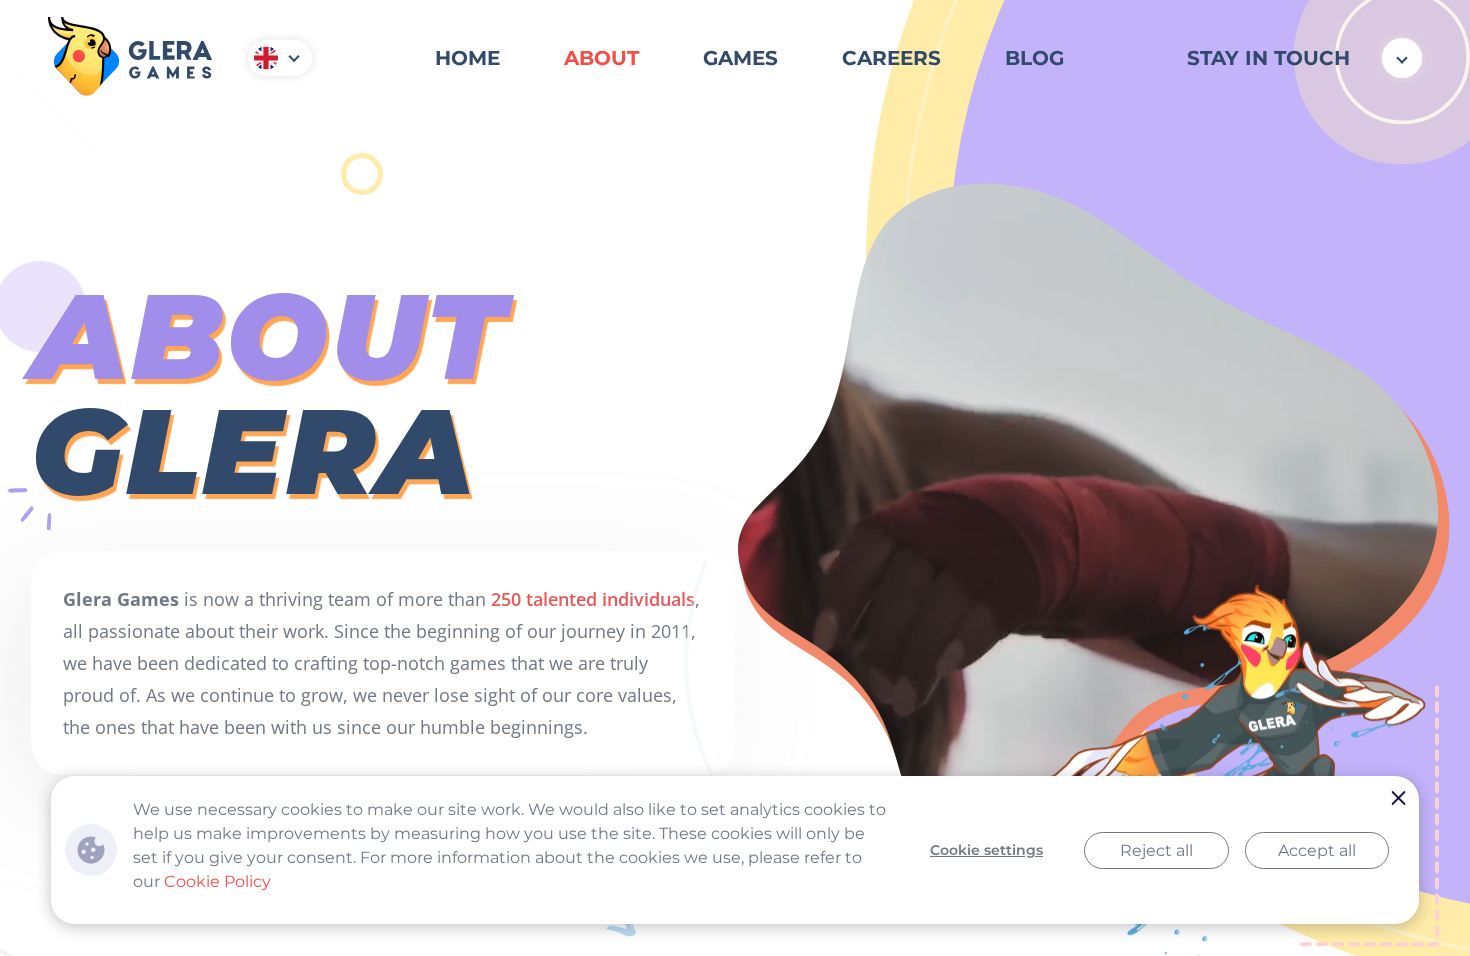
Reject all (1156, 850)
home (467, 58)
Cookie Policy (217, 881)
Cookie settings (986, 850)
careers (891, 58)
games (740, 58)
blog (1034, 58)
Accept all (1317, 850)
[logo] (130, 58)
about (601, 58)
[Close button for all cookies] (1399, 799)
